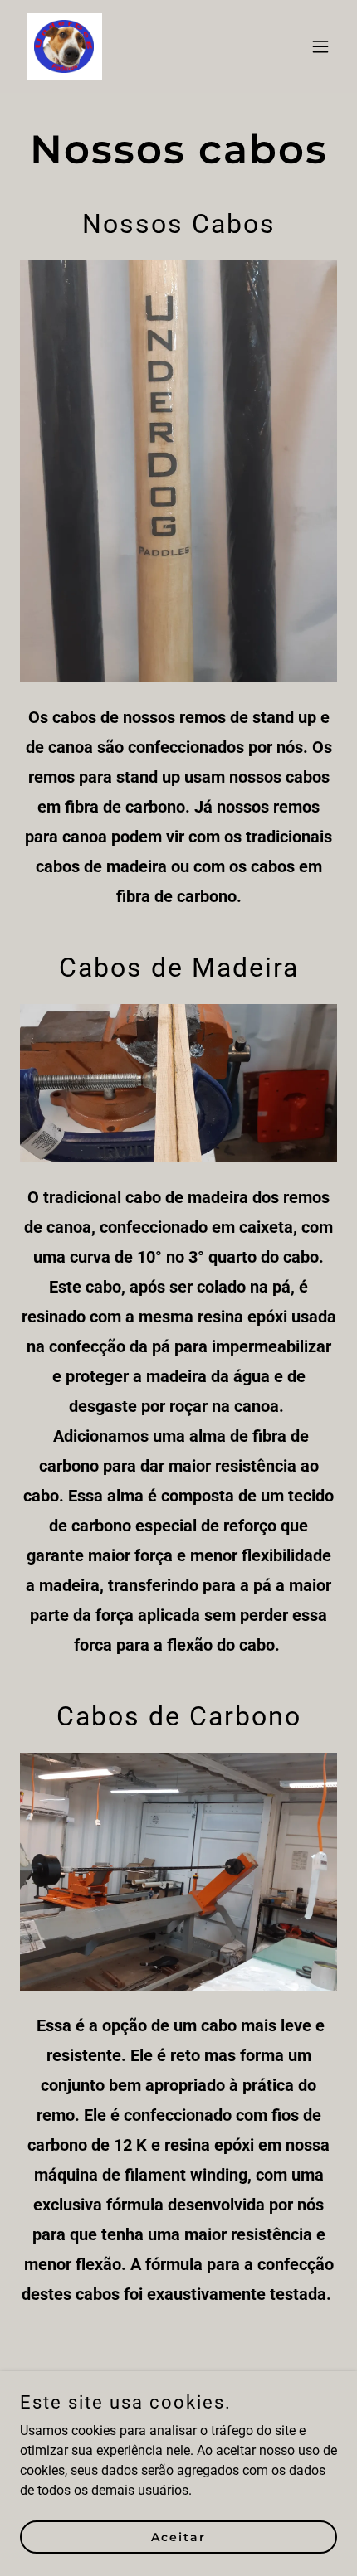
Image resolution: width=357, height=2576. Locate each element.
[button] (320, 46)
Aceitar (178, 2536)
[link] (64, 46)
